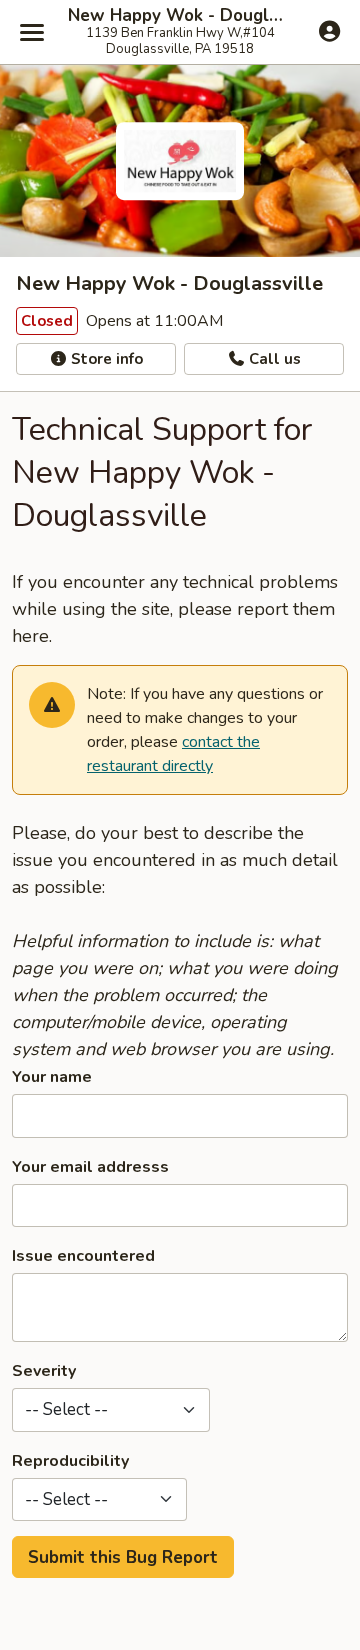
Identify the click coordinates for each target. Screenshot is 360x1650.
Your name (52, 1077)
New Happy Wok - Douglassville (180, 16)
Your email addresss (90, 1167)
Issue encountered (83, 1256)
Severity (44, 1371)
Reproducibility (70, 1461)
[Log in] (329, 31)
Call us (273, 359)
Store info (105, 359)
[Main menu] (32, 32)
